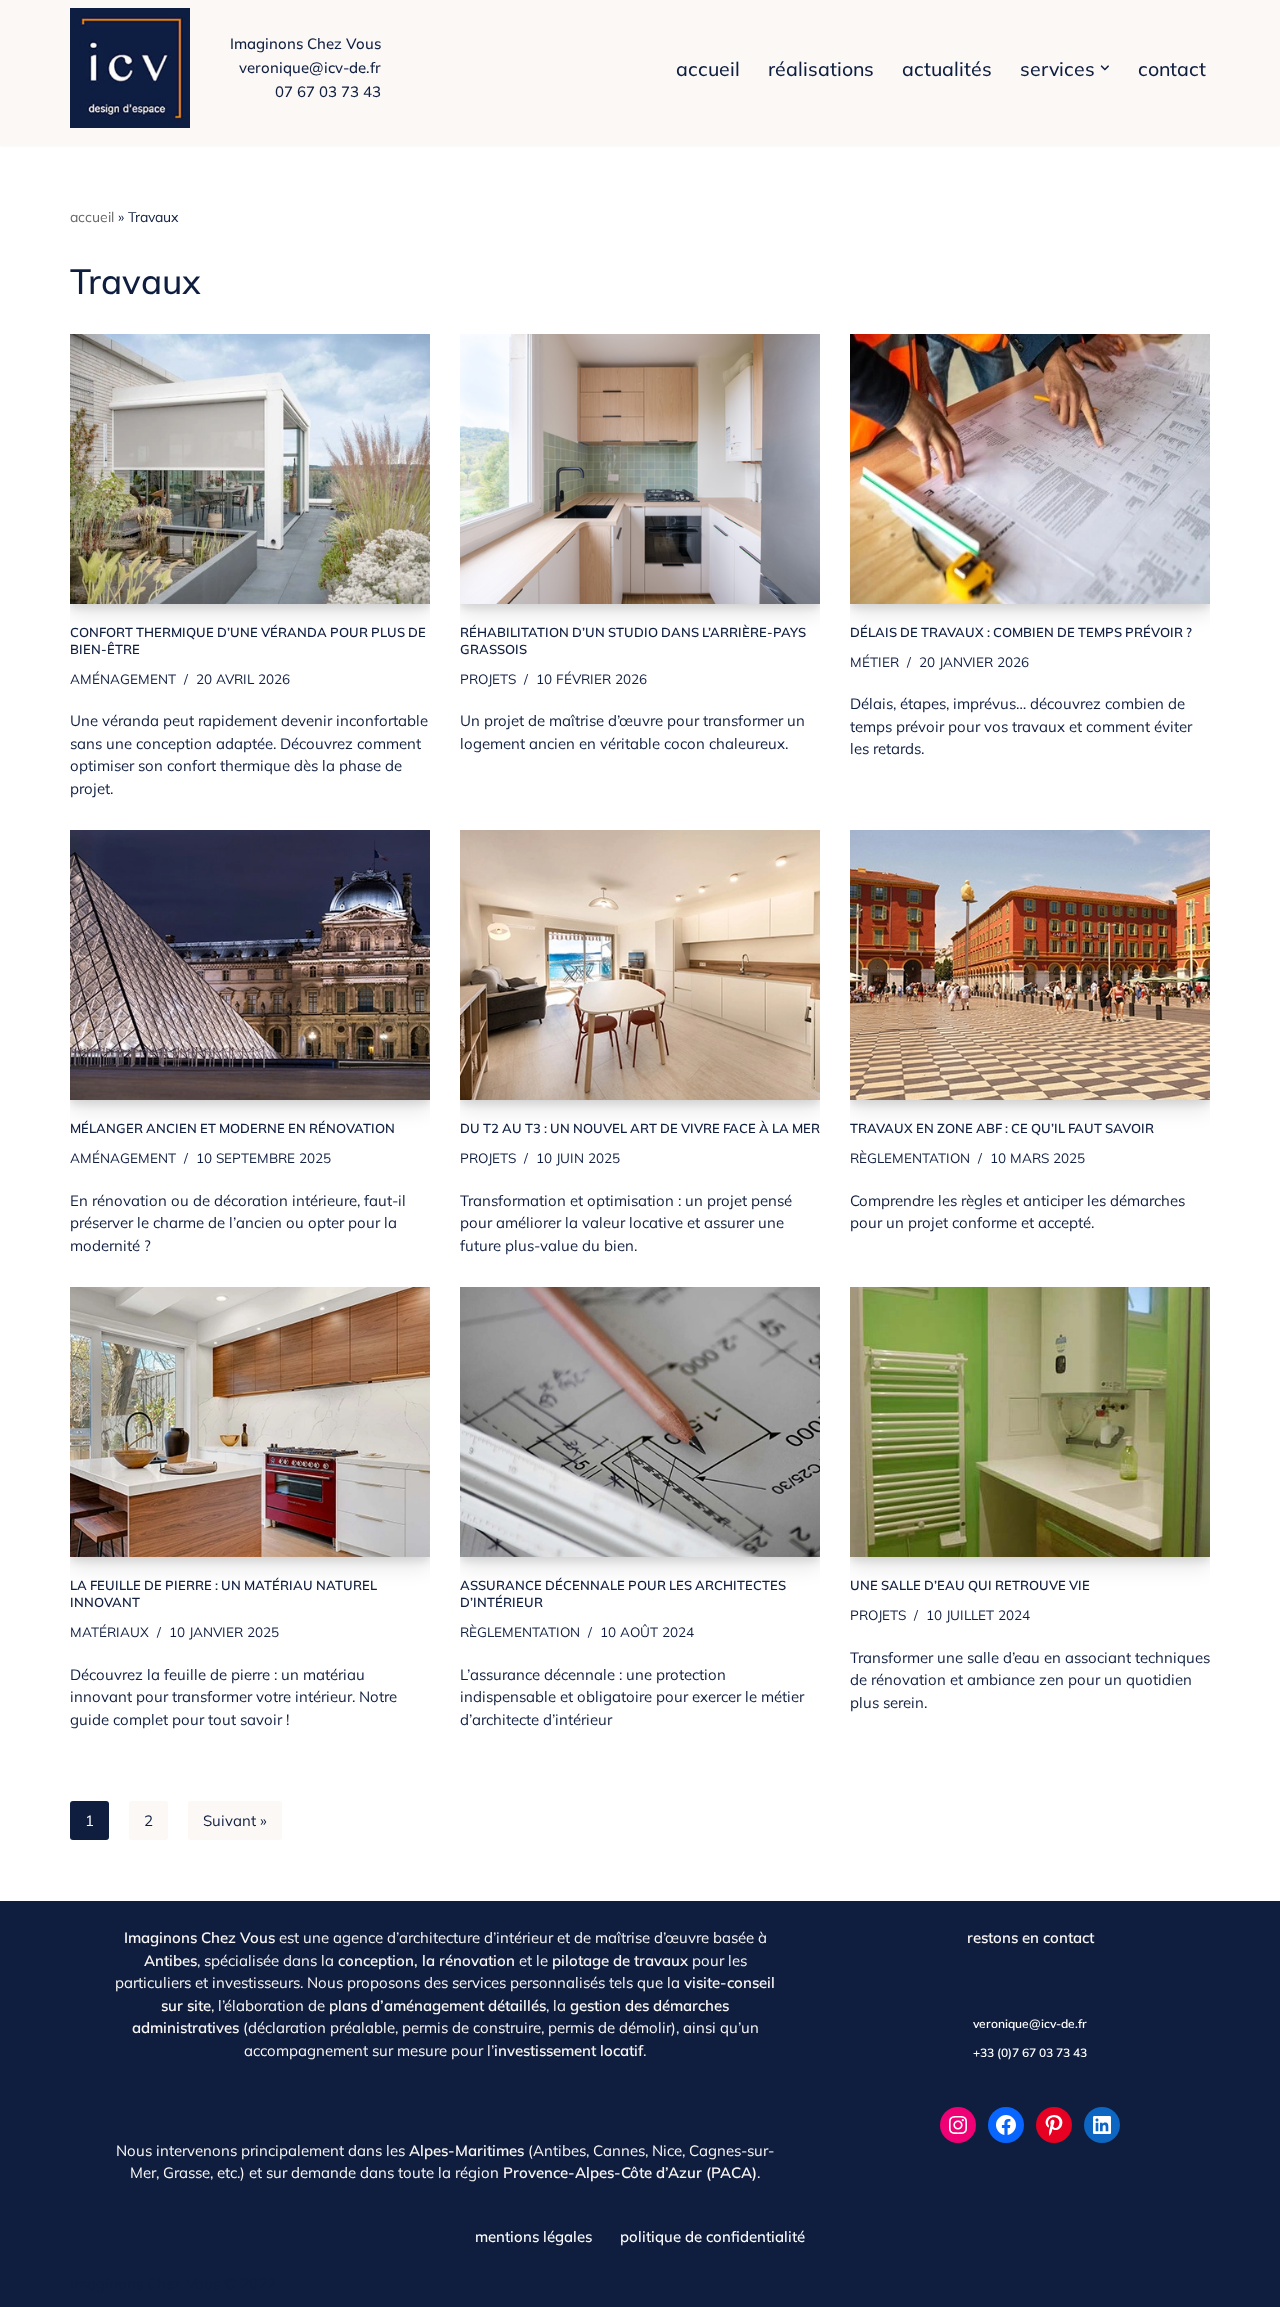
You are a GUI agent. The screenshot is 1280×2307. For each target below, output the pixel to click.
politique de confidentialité (712, 2236)
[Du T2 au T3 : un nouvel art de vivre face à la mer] (640, 965)
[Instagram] (958, 2125)
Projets (488, 678)
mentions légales (533, 2236)
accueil (708, 68)
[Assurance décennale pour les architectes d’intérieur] (640, 1422)
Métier (874, 661)
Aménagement (123, 678)
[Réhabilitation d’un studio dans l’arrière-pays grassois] (640, 469)
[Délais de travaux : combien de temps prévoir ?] (1030, 469)
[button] (1105, 68)
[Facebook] (1006, 2125)
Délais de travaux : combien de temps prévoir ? (1021, 632)
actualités (947, 68)
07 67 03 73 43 (328, 91)
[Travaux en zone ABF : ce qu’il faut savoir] (1030, 965)
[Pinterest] (1054, 2125)
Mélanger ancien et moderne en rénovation (232, 1128)
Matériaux (109, 1631)
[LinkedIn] (1102, 2125)
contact (1172, 68)
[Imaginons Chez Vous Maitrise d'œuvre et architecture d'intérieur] (135, 68)
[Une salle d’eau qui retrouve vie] (1030, 1422)
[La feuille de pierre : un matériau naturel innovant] (250, 1422)
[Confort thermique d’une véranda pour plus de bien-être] (250, 469)
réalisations (821, 68)
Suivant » (235, 1820)
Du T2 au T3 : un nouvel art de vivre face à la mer (640, 1128)
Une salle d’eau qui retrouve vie (970, 1585)
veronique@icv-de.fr (310, 67)
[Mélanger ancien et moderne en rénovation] (250, 965)
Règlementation (910, 1157)
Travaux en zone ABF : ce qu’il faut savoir (1002, 1128)
